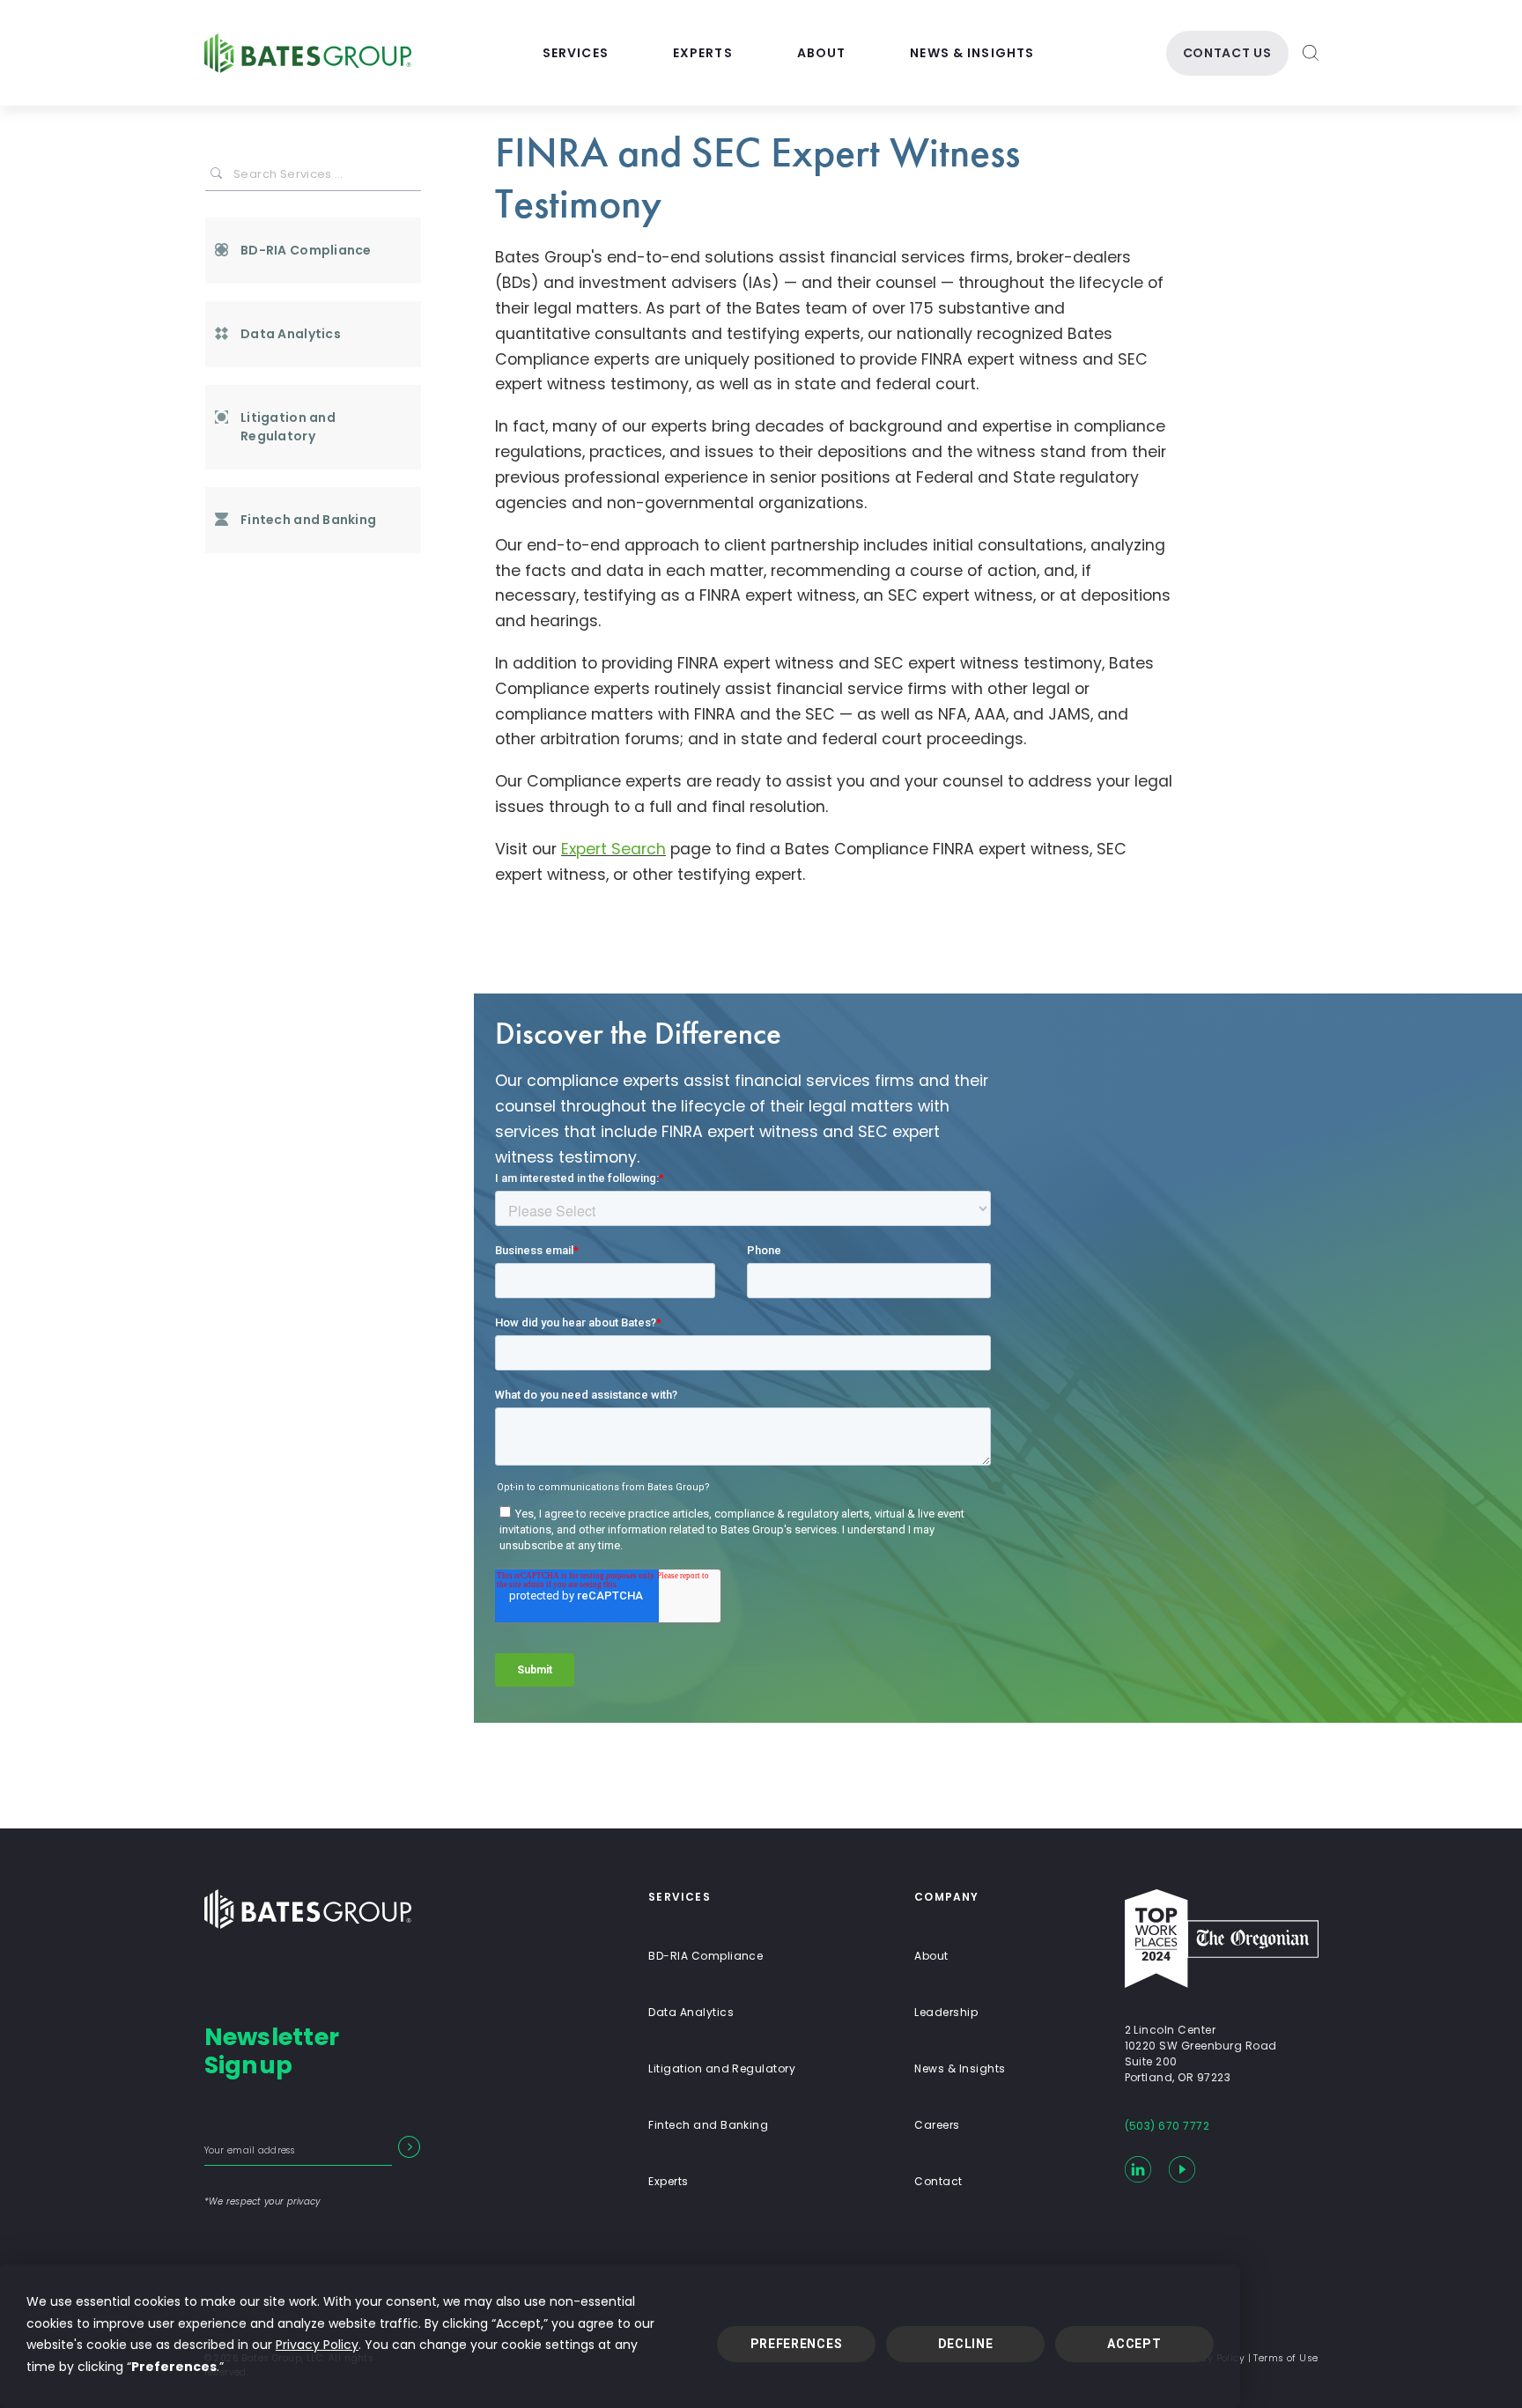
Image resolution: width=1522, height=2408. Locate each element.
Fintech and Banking (308, 520)
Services (576, 53)
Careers (937, 2125)
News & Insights (972, 53)
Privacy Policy (317, 2345)
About (822, 53)
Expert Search (613, 849)
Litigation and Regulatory (288, 427)
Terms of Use (1286, 2358)
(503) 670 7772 (1167, 2126)
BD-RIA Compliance (306, 250)
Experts (703, 53)
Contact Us (1227, 53)
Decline (966, 2344)
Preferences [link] (174, 2367)
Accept (1134, 2344)
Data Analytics (291, 334)
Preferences (797, 2344)
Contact (938, 2181)
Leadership (946, 2012)
